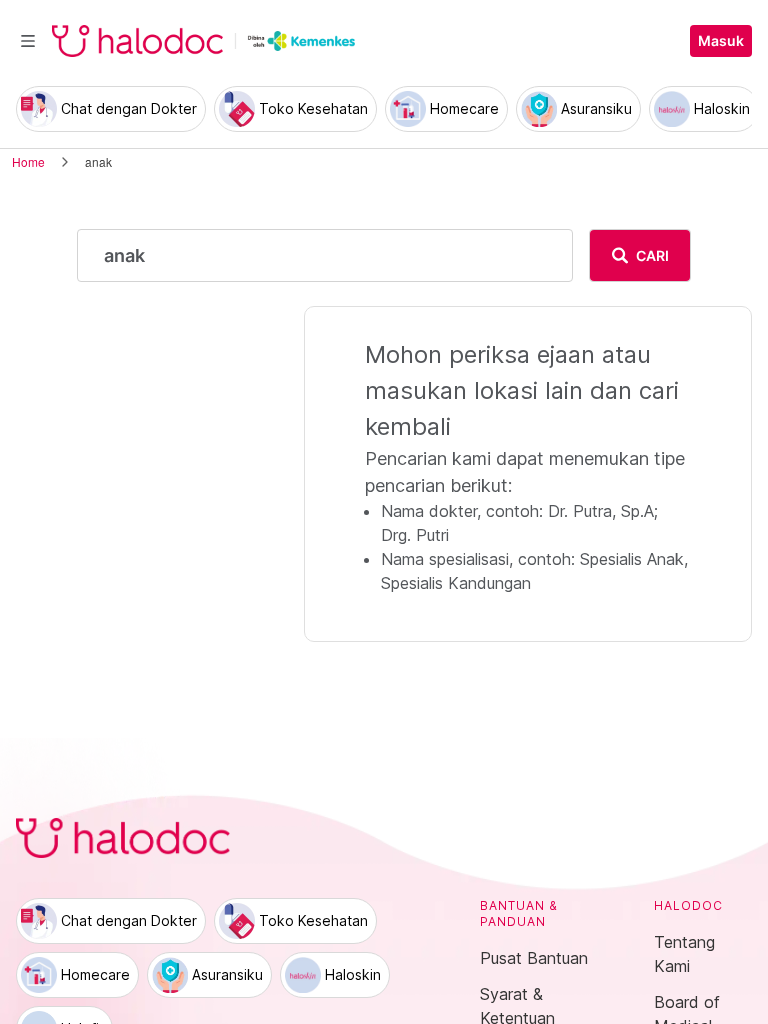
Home (28, 161)
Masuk (721, 41)
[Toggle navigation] (28, 41)
